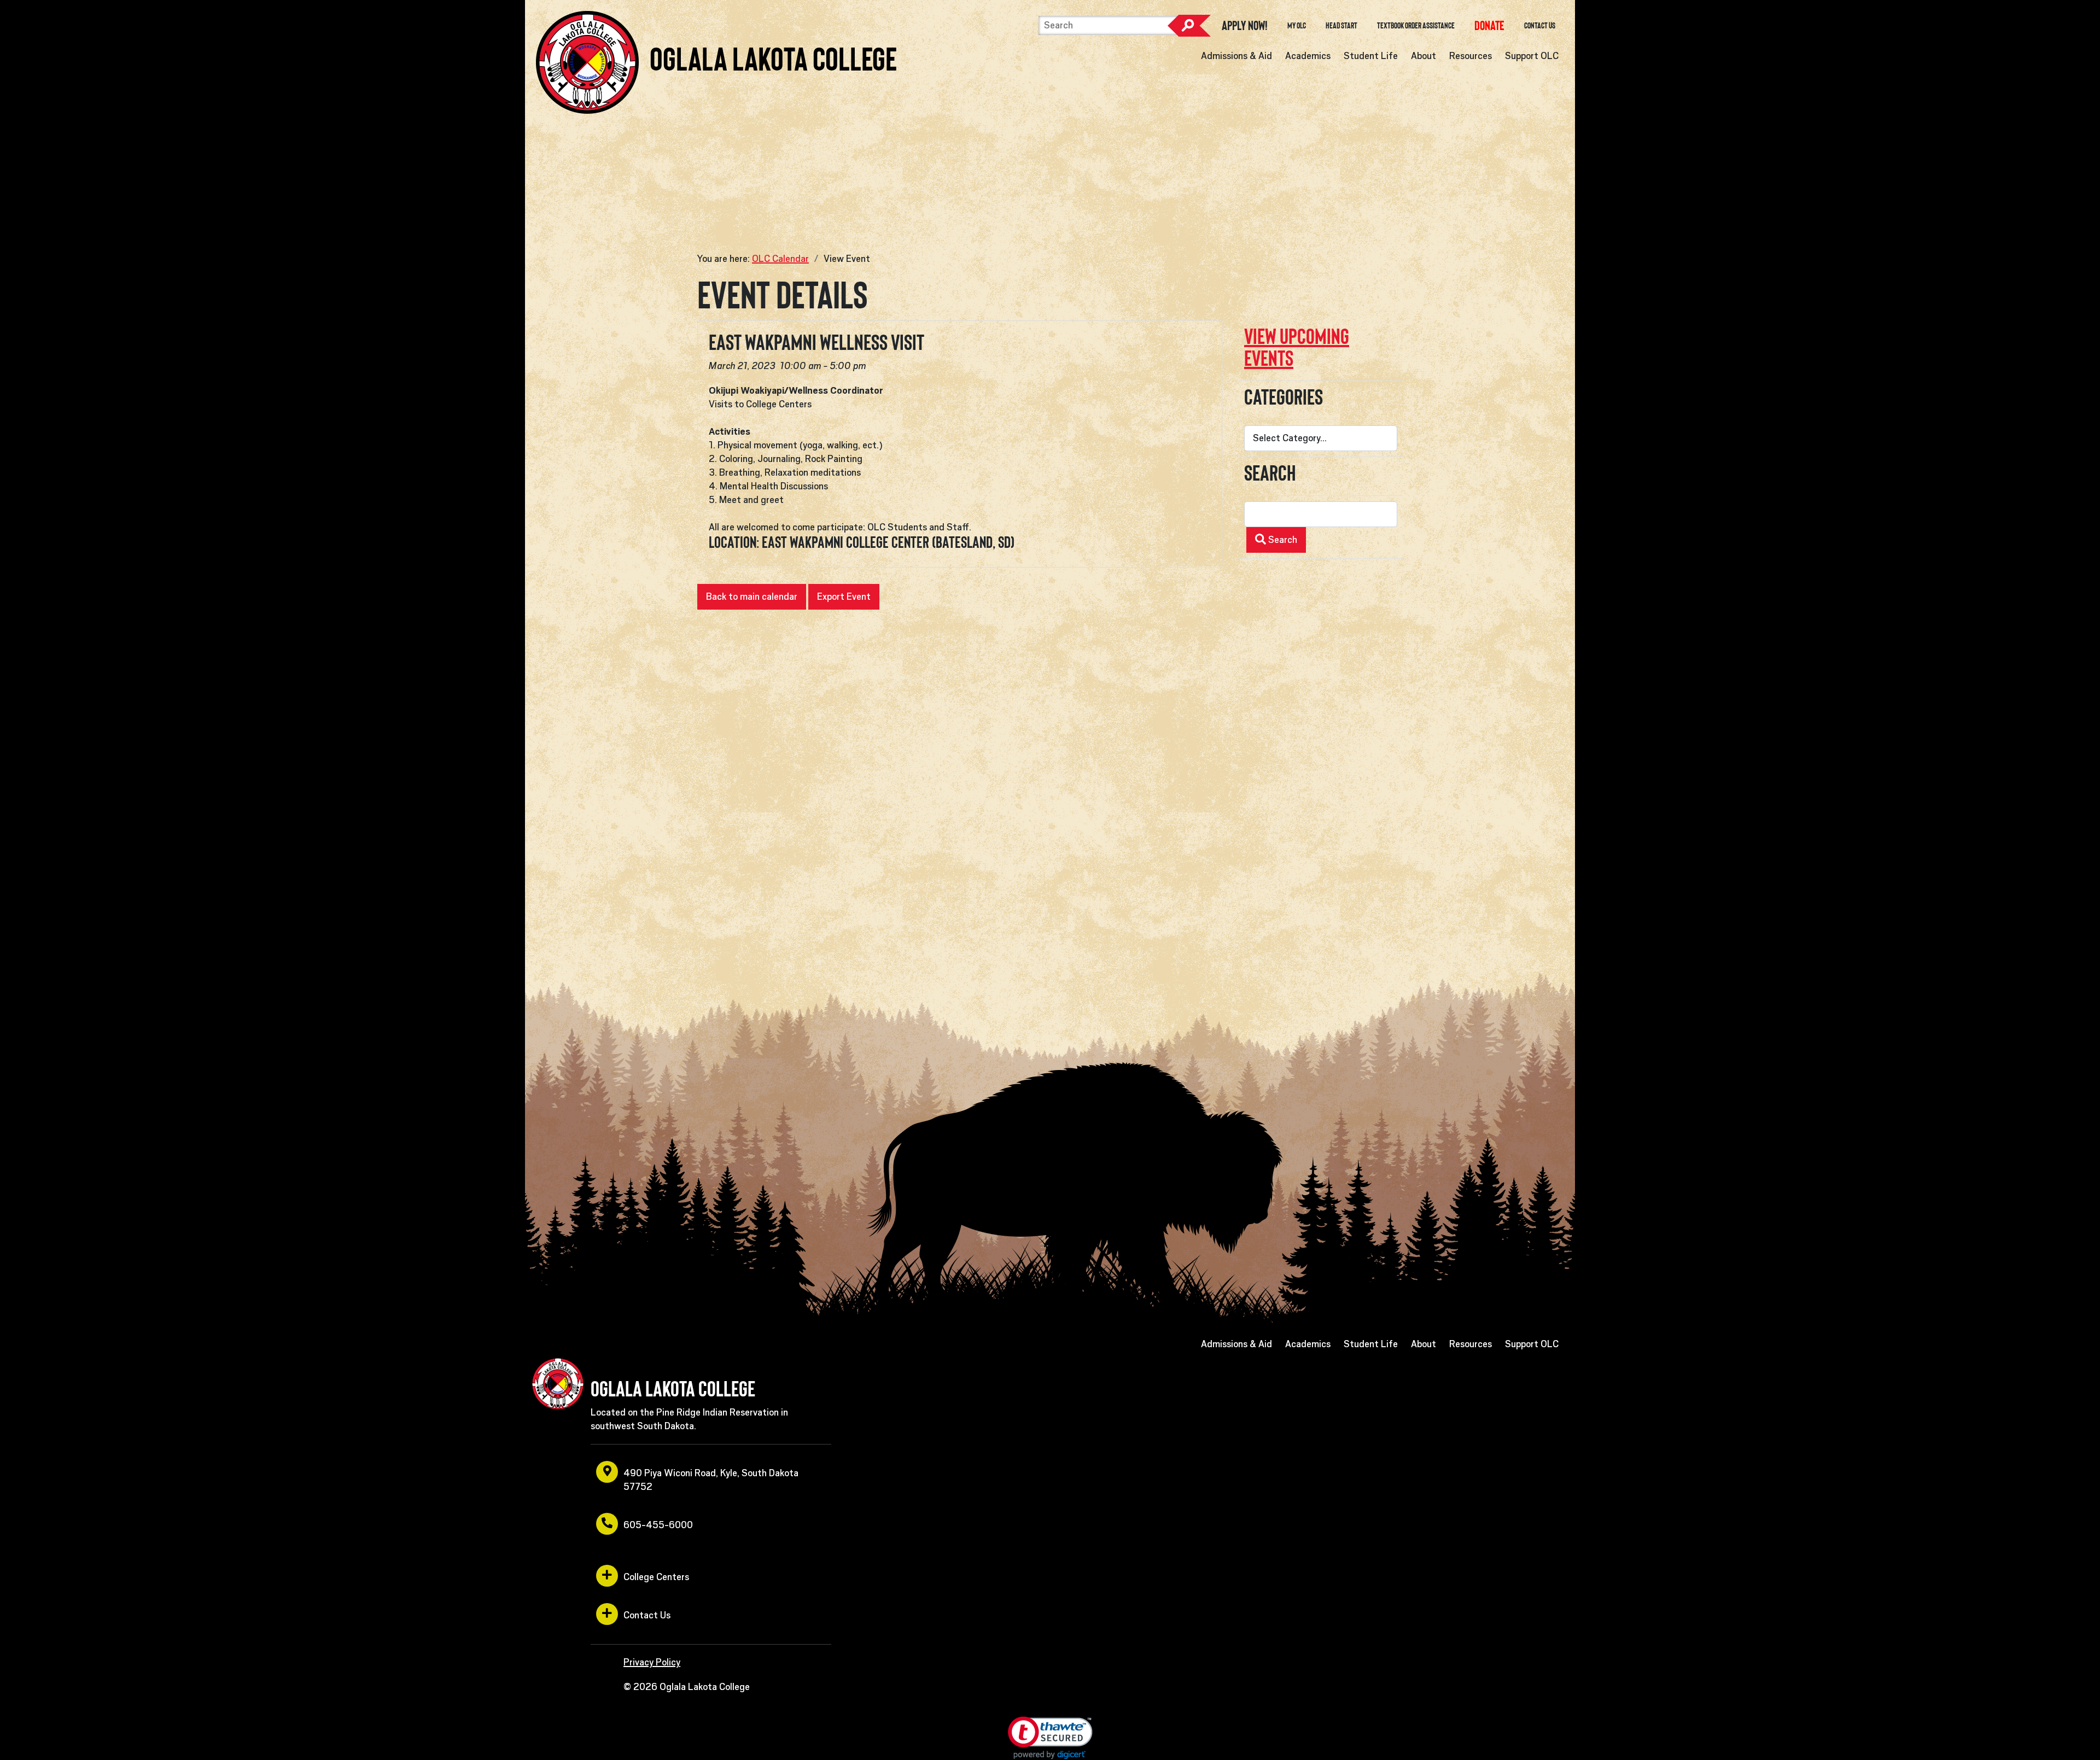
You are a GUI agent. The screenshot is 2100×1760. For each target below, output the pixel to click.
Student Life (1371, 56)
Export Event (844, 597)
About (1424, 56)
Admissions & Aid (1236, 56)
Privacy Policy (652, 1662)
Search (1189, 26)
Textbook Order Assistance (1416, 26)
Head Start (1341, 26)
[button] (1050, 1738)
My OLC (1297, 26)
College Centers (656, 1577)
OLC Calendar (780, 259)
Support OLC (1532, 56)
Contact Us (1540, 26)
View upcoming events (1297, 347)
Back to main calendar (752, 597)
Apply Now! (1245, 26)
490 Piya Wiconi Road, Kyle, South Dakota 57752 (711, 1480)
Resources (1471, 56)
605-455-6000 (658, 1525)
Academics (1308, 56)
